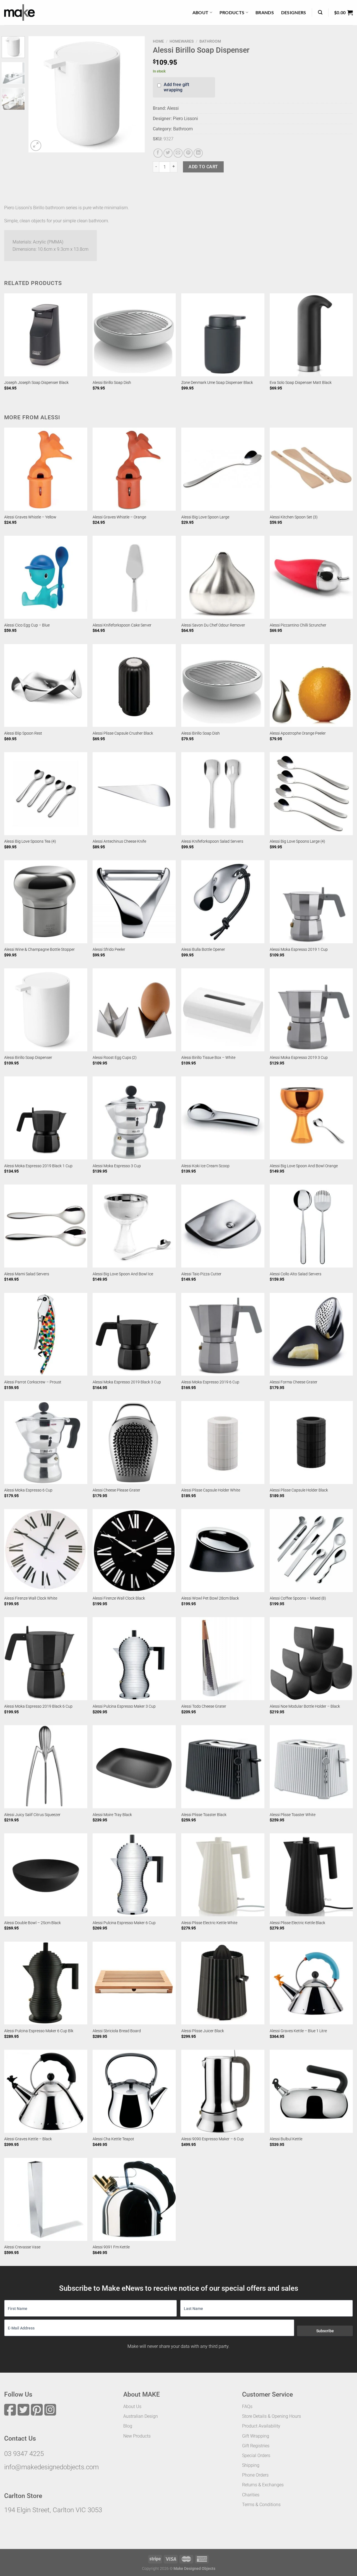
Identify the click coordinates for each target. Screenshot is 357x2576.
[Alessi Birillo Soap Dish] (134, 335)
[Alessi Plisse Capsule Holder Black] (311, 1442)
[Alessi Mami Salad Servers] (46, 1226)
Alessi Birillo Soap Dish (112, 383)
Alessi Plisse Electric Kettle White (209, 1923)
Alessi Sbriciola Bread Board (117, 2031)
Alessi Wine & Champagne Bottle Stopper (39, 950)
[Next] (135, 94)
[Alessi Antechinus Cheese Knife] (134, 794)
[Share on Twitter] (168, 153)
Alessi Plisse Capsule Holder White (211, 1490)
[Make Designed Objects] (20, 13)
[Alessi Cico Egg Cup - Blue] (46, 577)
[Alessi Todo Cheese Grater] (223, 1659)
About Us (132, 2406)
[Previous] (38, 94)
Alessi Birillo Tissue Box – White (208, 1058)
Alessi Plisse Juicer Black (203, 2031)
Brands (265, 12)
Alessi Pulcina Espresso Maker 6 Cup (124, 1923)
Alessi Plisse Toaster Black (204, 1815)
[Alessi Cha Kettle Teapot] (134, 2091)
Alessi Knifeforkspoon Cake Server (122, 625)
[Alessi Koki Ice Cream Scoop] (223, 1118)
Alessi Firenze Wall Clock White (31, 1598)
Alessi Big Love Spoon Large (205, 517)
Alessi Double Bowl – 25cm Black (32, 1923)
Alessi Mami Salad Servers (27, 1274)
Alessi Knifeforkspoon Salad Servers (212, 841)
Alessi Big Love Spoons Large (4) (297, 841)
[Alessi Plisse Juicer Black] (223, 1983)
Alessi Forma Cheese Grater (294, 1382)
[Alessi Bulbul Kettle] (311, 2091)
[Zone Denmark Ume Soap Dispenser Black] (223, 335)
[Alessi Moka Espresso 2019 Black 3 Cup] (134, 1334)
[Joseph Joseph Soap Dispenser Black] (46, 335)
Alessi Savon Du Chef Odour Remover (213, 625)
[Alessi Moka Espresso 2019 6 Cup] (223, 1334)
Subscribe (325, 2331)
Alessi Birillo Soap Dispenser (28, 1058)
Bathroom (210, 41)
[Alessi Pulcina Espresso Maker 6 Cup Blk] (46, 1983)
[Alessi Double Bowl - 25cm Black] (46, 1875)
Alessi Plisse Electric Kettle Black (297, 1923)
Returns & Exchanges (263, 2485)
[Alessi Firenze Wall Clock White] (46, 1551)
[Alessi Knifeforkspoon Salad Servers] (223, 794)
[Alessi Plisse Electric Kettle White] (223, 1875)
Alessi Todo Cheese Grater (204, 1706)
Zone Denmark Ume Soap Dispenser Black (217, 383)
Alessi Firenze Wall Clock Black (119, 1598)
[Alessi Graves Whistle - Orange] (134, 469)
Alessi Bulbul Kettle (286, 2139)
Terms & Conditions (261, 2505)
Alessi (173, 108)
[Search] (320, 12)
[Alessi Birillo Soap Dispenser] (46, 1010)
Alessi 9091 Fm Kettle (111, 2247)
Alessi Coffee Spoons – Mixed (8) (298, 1598)
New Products (137, 2436)
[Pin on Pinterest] (188, 153)
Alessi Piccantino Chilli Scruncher (298, 625)
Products (232, 12)
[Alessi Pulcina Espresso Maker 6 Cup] (134, 1875)
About (201, 12)
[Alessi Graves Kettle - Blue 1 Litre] (311, 1983)
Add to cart (203, 167)
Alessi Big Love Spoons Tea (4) (30, 841)
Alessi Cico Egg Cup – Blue (27, 625)
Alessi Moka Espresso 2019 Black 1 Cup (38, 1166)
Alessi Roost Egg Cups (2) (115, 1058)
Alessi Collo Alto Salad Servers (296, 1274)
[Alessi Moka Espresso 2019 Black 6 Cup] (46, 1659)
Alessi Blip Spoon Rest (23, 733)
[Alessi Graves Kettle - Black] (46, 2091)
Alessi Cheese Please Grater (116, 1490)
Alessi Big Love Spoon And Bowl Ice (123, 1274)
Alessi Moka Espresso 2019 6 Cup (210, 1382)
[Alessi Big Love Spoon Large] (223, 469)
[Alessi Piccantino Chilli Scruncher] (311, 577)
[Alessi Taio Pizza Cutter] (223, 1226)
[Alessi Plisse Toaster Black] (223, 1767)
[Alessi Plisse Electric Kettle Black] (311, 1875)
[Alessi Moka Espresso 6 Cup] (46, 1442)
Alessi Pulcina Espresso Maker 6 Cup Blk (39, 2031)
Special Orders (256, 2456)
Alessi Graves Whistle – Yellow (30, 517)
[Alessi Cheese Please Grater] (134, 1442)
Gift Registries (256, 2446)
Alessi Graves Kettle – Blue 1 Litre (298, 2031)
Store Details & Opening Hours (272, 2416)
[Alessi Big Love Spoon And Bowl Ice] (134, 1226)
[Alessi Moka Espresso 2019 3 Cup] (311, 1010)
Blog (128, 2426)
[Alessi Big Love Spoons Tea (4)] (46, 794)
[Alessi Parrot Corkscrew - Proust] (46, 1334)
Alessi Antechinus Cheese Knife (119, 841)
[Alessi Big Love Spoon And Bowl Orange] (311, 1118)
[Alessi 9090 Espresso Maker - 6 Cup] (223, 2091)
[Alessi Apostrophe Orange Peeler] (311, 686)
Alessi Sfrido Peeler (109, 950)
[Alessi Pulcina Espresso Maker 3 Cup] (134, 1659)
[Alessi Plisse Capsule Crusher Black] (134, 686)
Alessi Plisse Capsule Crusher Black (123, 733)
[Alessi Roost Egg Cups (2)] (134, 1010)
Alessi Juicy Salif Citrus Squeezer (32, 1815)
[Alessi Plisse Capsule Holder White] (223, 1442)
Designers (294, 12)
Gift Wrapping (256, 2436)
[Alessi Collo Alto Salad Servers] (311, 1226)
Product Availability (261, 2426)
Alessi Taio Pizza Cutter (201, 1274)
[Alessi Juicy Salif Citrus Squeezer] (46, 1767)
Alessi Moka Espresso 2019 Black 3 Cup (127, 1382)
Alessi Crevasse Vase (22, 2247)
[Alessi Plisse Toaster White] (311, 1767)
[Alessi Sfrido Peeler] (134, 902)
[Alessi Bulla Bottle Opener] (223, 902)
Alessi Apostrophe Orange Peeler (298, 733)
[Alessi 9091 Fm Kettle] (134, 2199)
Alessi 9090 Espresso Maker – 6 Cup (213, 2139)
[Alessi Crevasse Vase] (46, 2199)
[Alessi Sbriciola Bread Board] (134, 1983)
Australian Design (141, 2416)
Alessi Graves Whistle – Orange (119, 517)
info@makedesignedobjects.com (51, 2467)
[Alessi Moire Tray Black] (134, 1767)
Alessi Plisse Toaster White (293, 1815)
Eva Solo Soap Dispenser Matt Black (301, 383)
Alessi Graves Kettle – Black (28, 2139)
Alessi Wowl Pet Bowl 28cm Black (210, 1598)
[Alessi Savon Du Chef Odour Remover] (223, 577)
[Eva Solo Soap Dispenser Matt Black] (311, 335)
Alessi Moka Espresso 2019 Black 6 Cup (38, 1706)
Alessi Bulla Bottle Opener (203, 950)
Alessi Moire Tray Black (112, 1815)
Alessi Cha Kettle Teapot (113, 2139)
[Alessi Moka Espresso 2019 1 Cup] (311, 902)
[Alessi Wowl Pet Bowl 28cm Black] (223, 1551)
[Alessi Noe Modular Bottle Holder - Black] (311, 1659)
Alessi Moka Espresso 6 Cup (28, 1490)
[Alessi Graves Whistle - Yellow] (46, 469)
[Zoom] (36, 146)
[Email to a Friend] (178, 153)
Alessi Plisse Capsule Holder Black (299, 1490)
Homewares (182, 41)
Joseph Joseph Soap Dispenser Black (36, 383)
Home (158, 41)
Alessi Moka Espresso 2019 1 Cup (299, 950)
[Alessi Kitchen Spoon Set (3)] (311, 469)
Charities (251, 2495)
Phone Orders (255, 2475)
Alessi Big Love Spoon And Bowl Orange (304, 1166)
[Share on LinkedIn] (198, 153)
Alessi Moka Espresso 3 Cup (117, 1166)
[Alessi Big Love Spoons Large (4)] (311, 794)
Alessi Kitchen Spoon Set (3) (294, 517)
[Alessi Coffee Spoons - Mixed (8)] (311, 1551)
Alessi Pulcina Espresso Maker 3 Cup (124, 1706)
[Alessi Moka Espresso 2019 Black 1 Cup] (46, 1118)
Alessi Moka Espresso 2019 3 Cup (299, 1058)
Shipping (251, 2465)
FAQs (247, 2406)
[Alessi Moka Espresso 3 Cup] (134, 1118)
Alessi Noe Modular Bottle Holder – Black (305, 1706)
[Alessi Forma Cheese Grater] (311, 1334)
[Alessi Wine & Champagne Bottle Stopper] (46, 902)
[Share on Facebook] (158, 153)
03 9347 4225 (24, 2454)
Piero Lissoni (185, 119)
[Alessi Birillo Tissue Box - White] (223, 1010)
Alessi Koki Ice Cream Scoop (205, 1166)
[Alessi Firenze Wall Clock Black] (134, 1551)
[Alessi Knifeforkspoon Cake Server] (134, 577)
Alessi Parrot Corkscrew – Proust (33, 1382)
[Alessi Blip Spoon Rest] (46, 686)
